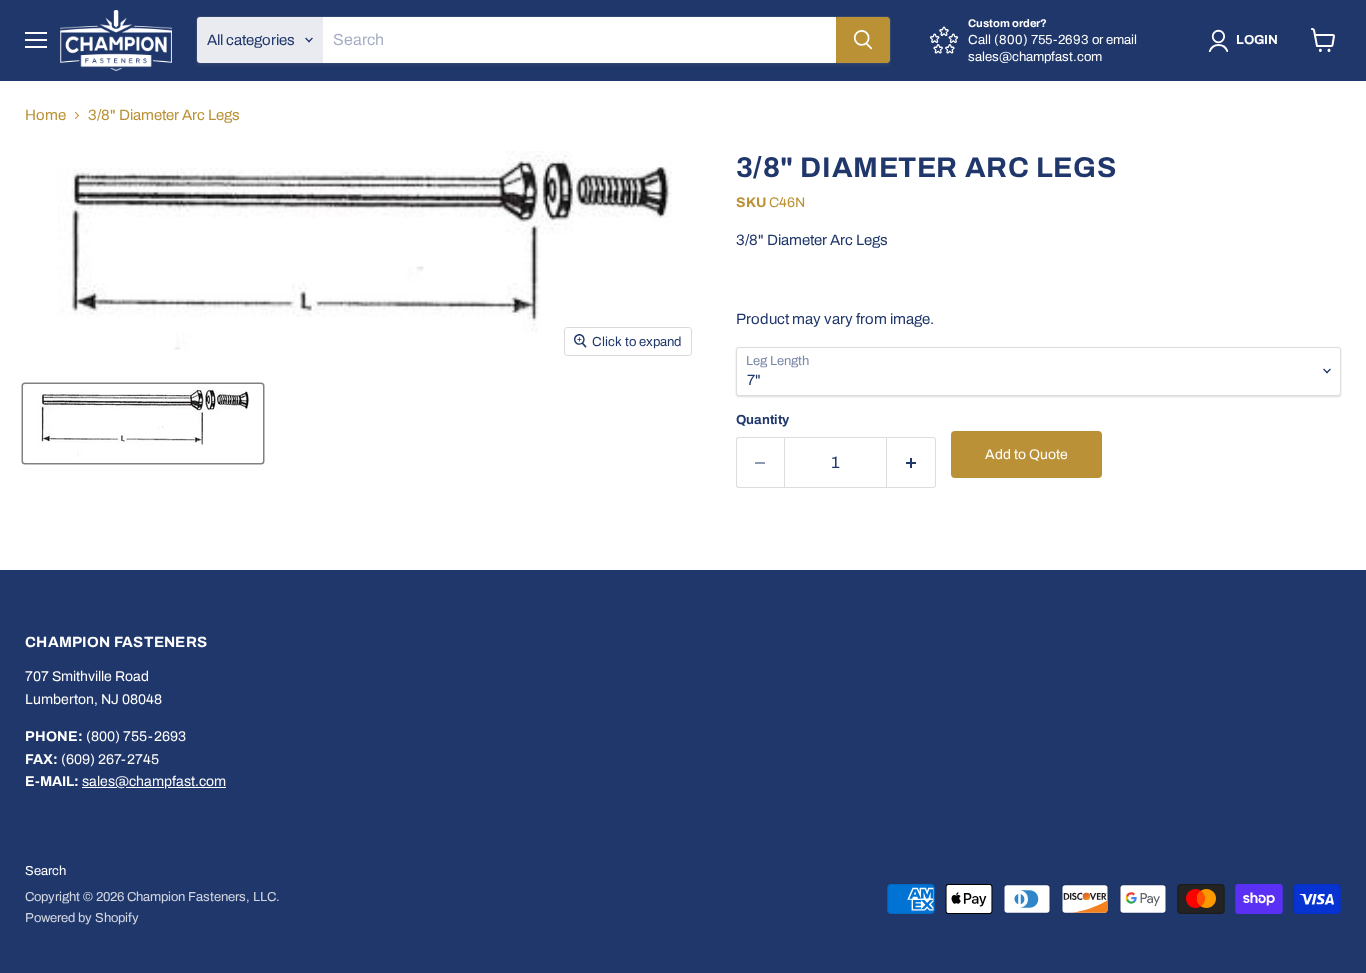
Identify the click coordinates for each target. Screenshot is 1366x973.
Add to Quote (1026, 454)
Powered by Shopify (82, 918)
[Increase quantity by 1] (911, 462)
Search (45, 871)
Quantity (762, 419)
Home (45, 115)
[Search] (863, 40)
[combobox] (579, 40)
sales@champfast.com (154, 781)
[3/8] (143, 423)
